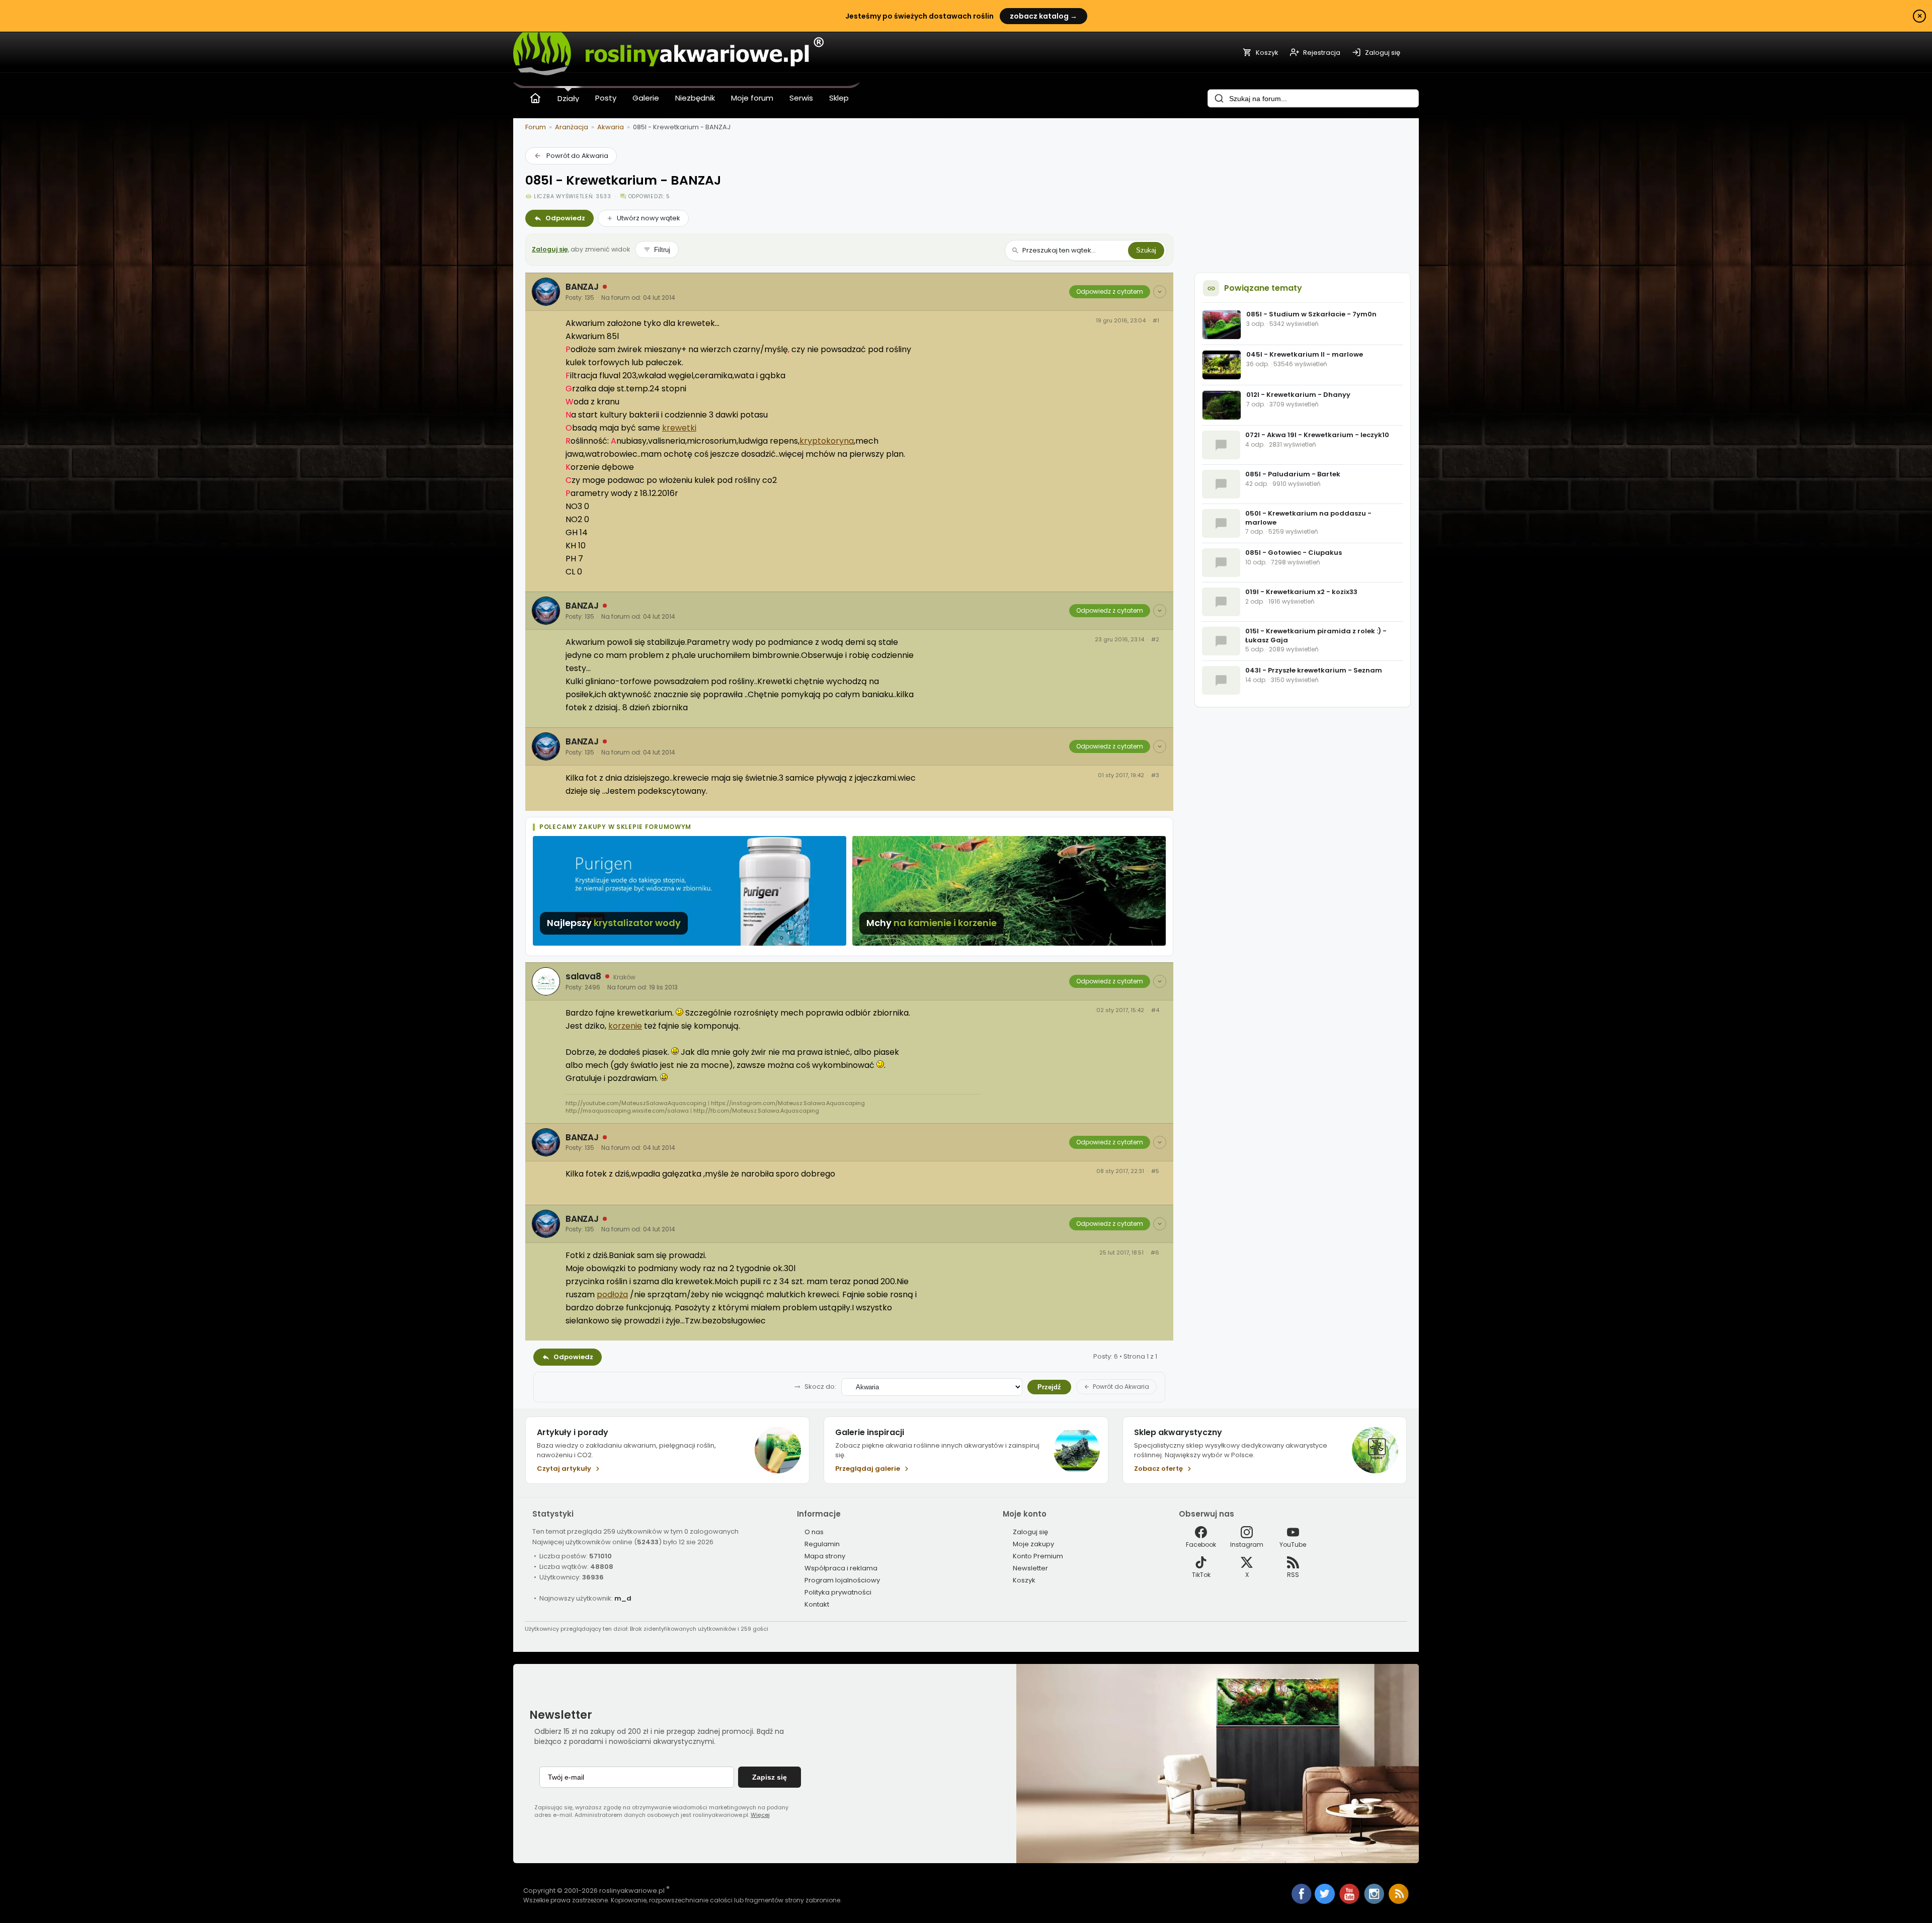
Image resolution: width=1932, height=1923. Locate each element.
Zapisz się (770, 1777)
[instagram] (1375, 1902)
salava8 (583, 976)
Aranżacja (572, 127)
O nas (814, 1532)
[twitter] (1325, 1902)
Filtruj (662, 250)
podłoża (612, 1294)
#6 (1155, 1253)
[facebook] (1302, 1895)
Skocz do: (820, 1387)
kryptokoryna (827, 441)
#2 (1155, 640)
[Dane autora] (1160, 292)
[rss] (1399, 1902)
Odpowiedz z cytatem (1110, 291)
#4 (1155, 1010)
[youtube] (1350, 1902)
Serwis (801, 98)
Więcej (760, 1815)
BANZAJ (582, 287)
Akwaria (611, 127)
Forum (536, 127)
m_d (623, 1598)
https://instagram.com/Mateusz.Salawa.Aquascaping (788, 1103)
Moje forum (752, 98)
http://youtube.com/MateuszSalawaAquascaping (636, 1103)
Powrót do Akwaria (577, 156)
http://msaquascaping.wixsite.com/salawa (627, 1111)
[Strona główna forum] (535, 98)
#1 (1156, 321)
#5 (1155, 1171)
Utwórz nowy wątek (649, 218)
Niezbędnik (695, 98)
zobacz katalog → (1043, 16)
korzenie (625, 1026)
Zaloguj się (550, 249)
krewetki (679, 428)
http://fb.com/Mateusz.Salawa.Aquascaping (756, 1111)
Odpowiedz (565, 218)
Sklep (839, 98)
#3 (1155, 775)
